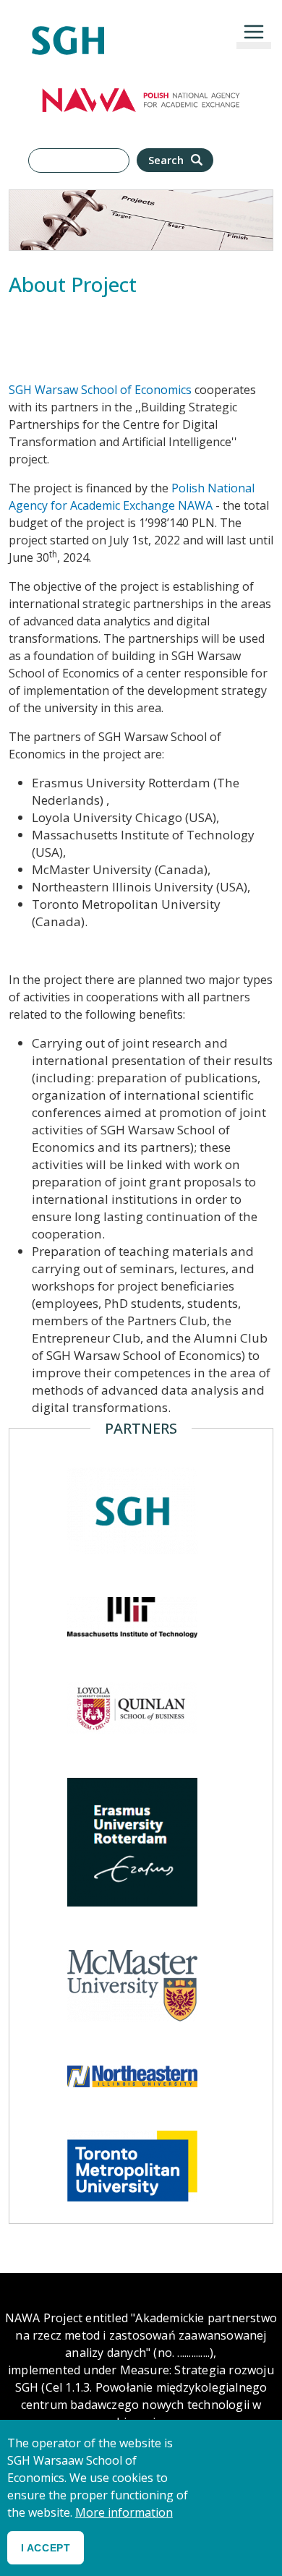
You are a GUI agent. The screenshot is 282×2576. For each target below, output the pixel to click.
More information (124, 2512)
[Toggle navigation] (254, 32)
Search (167, 160)
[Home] (68, 34)
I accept (46, 2548)
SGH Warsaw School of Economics (102, 390)
